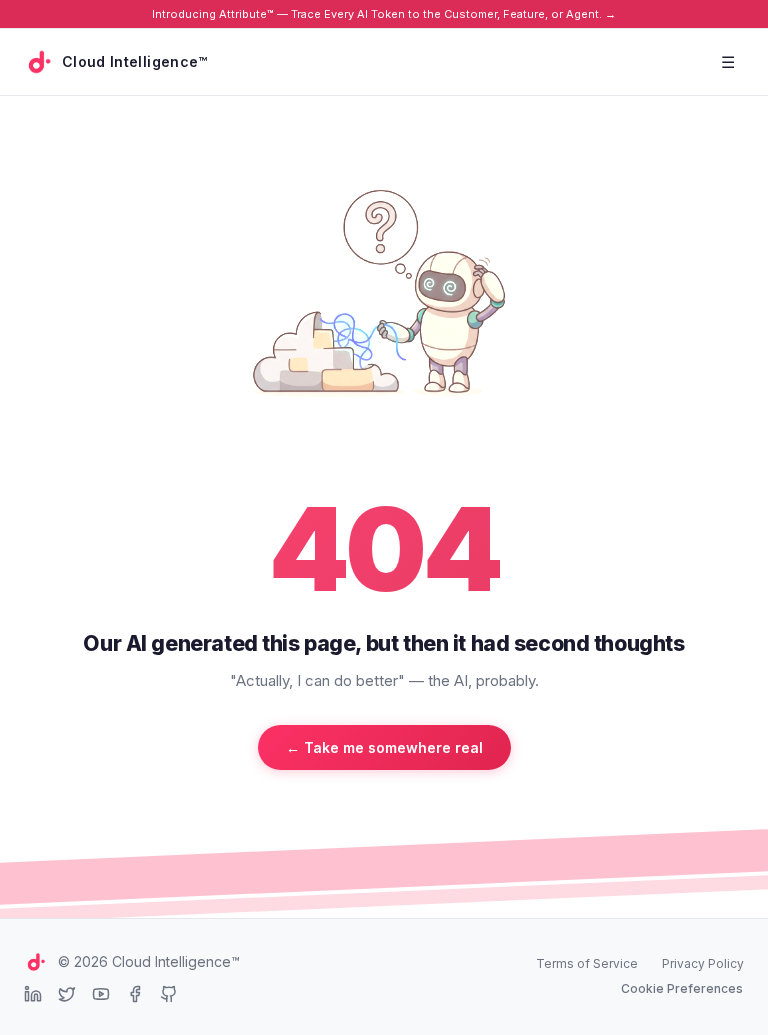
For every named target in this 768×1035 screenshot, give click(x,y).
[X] (67, 994)
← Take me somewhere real (384, 747)
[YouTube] (101, 994)
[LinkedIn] (33, 994)
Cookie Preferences (682, 988)
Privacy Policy (703, 963)
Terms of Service (587, 963)
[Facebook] (135, 994)
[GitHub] (169, 994)
